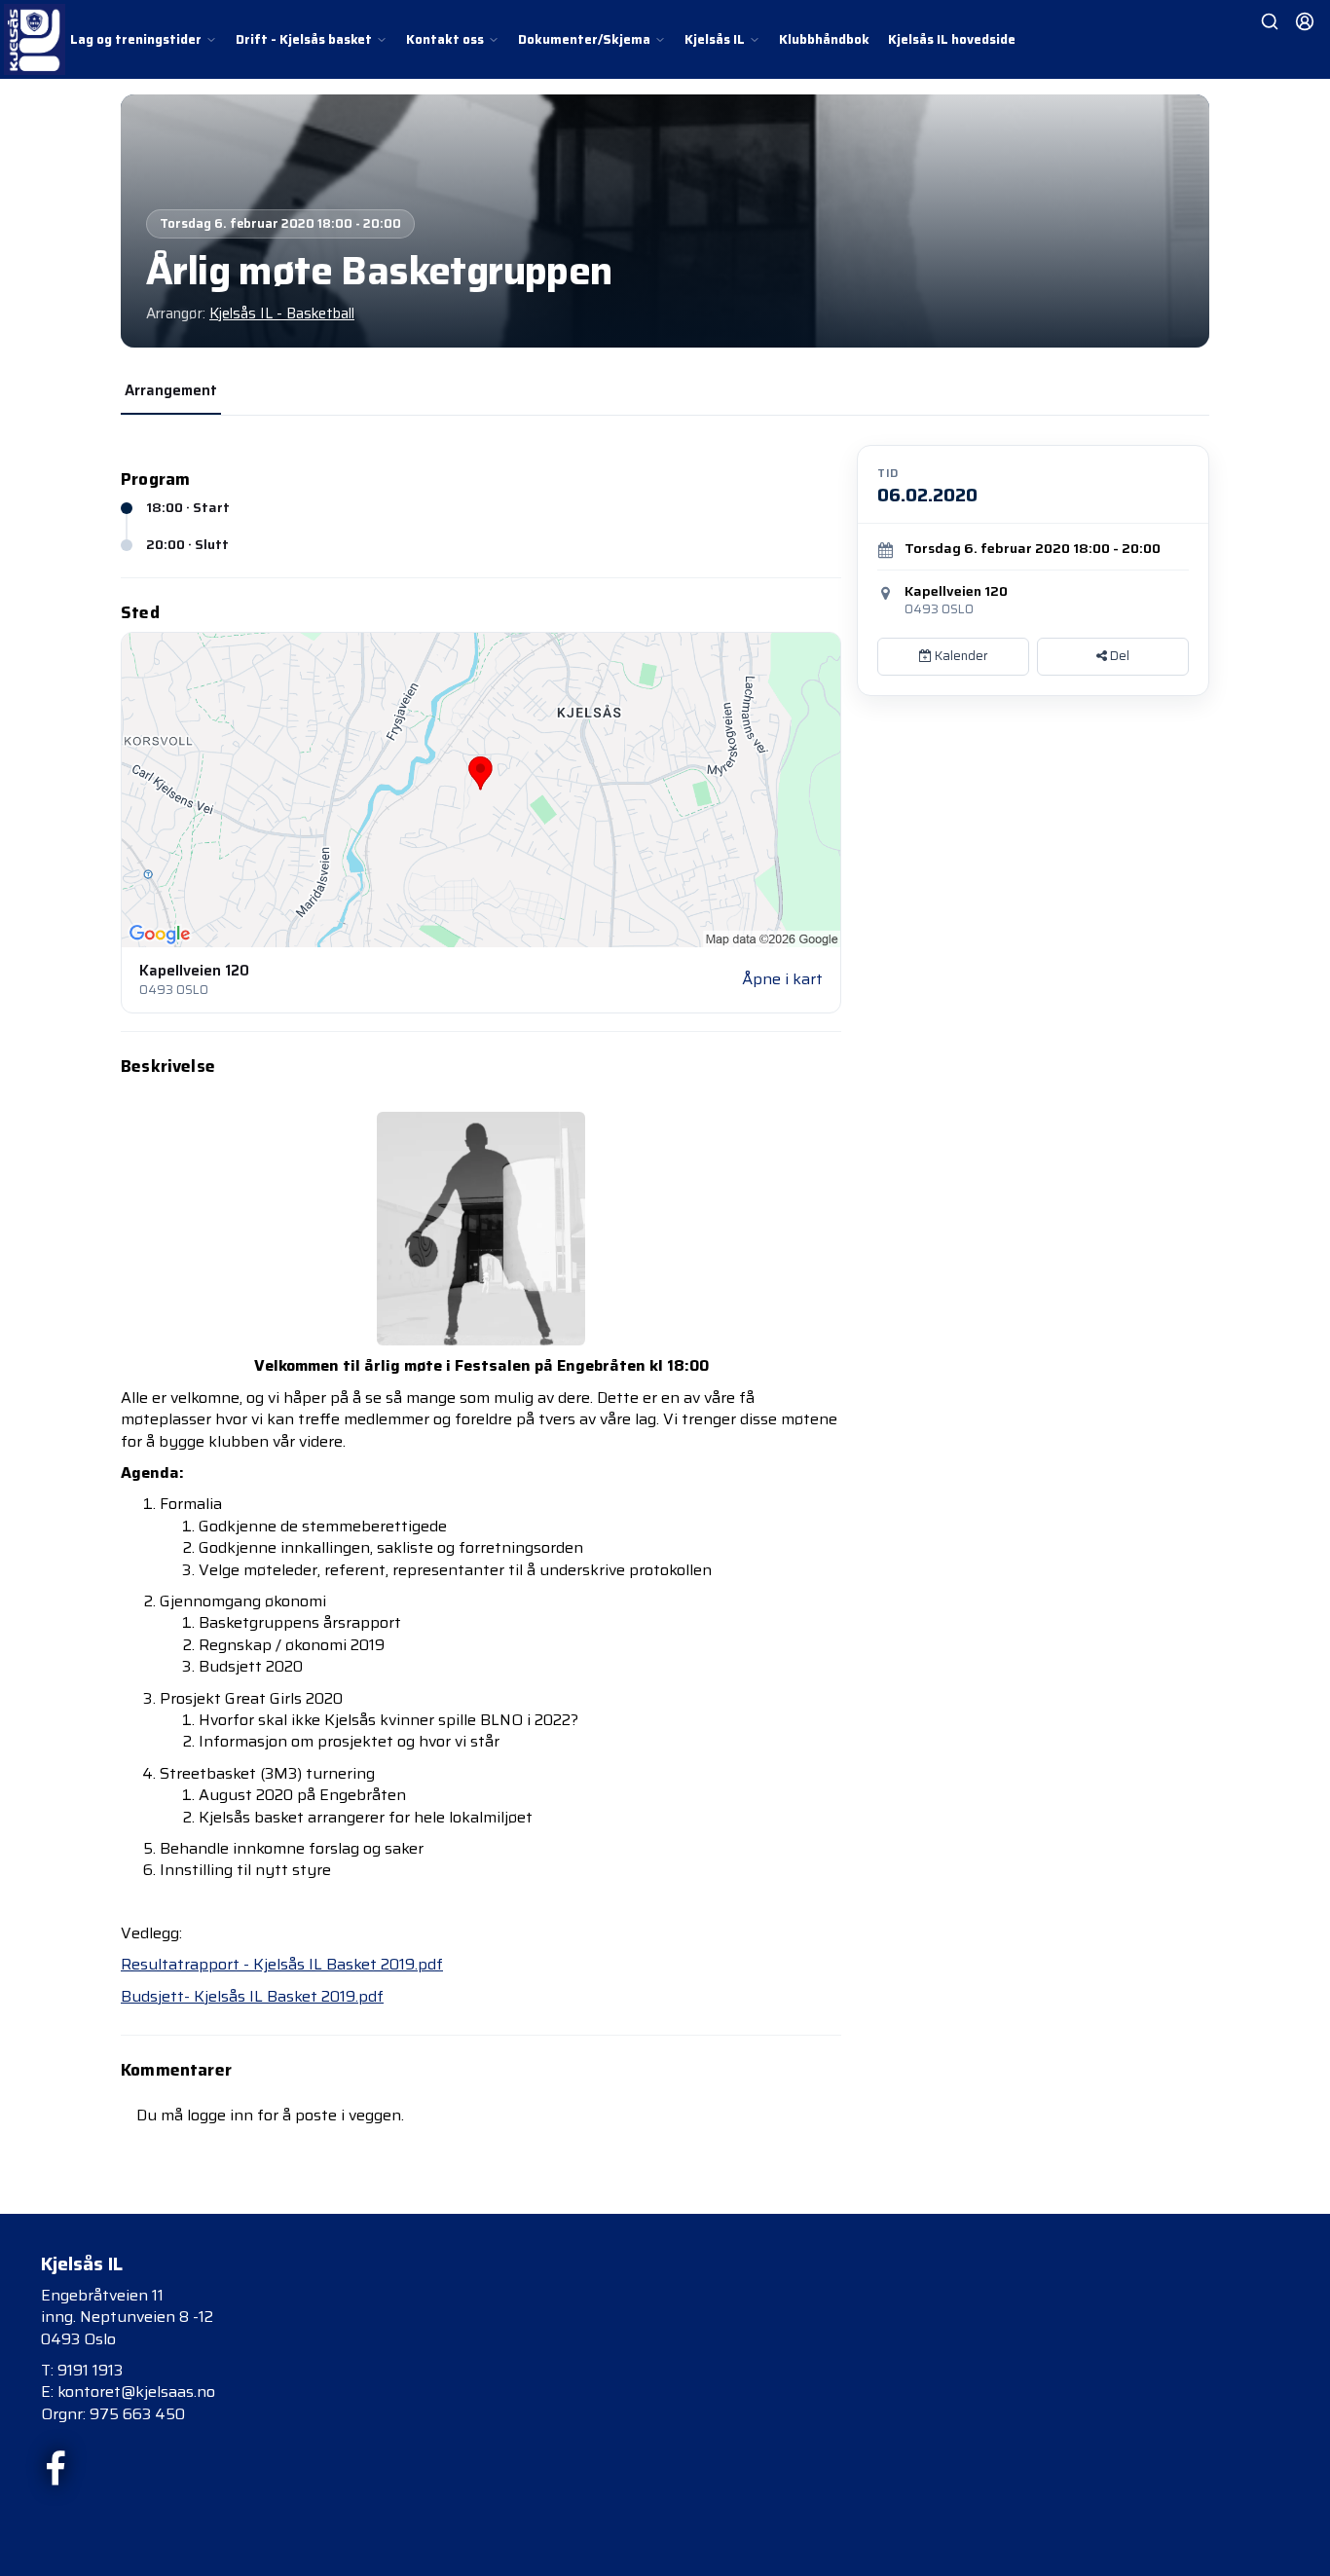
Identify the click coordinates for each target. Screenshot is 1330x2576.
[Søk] (1270, 21)
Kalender (960, 656)
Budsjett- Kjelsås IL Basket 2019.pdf (252, 1996)
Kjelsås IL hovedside (952, 39)
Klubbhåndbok (824, 39)
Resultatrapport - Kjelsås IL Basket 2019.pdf (282, 1964)
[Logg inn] (1305, 21)
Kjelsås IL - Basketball (282, 313)
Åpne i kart (782, 979)
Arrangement (171, 390)
